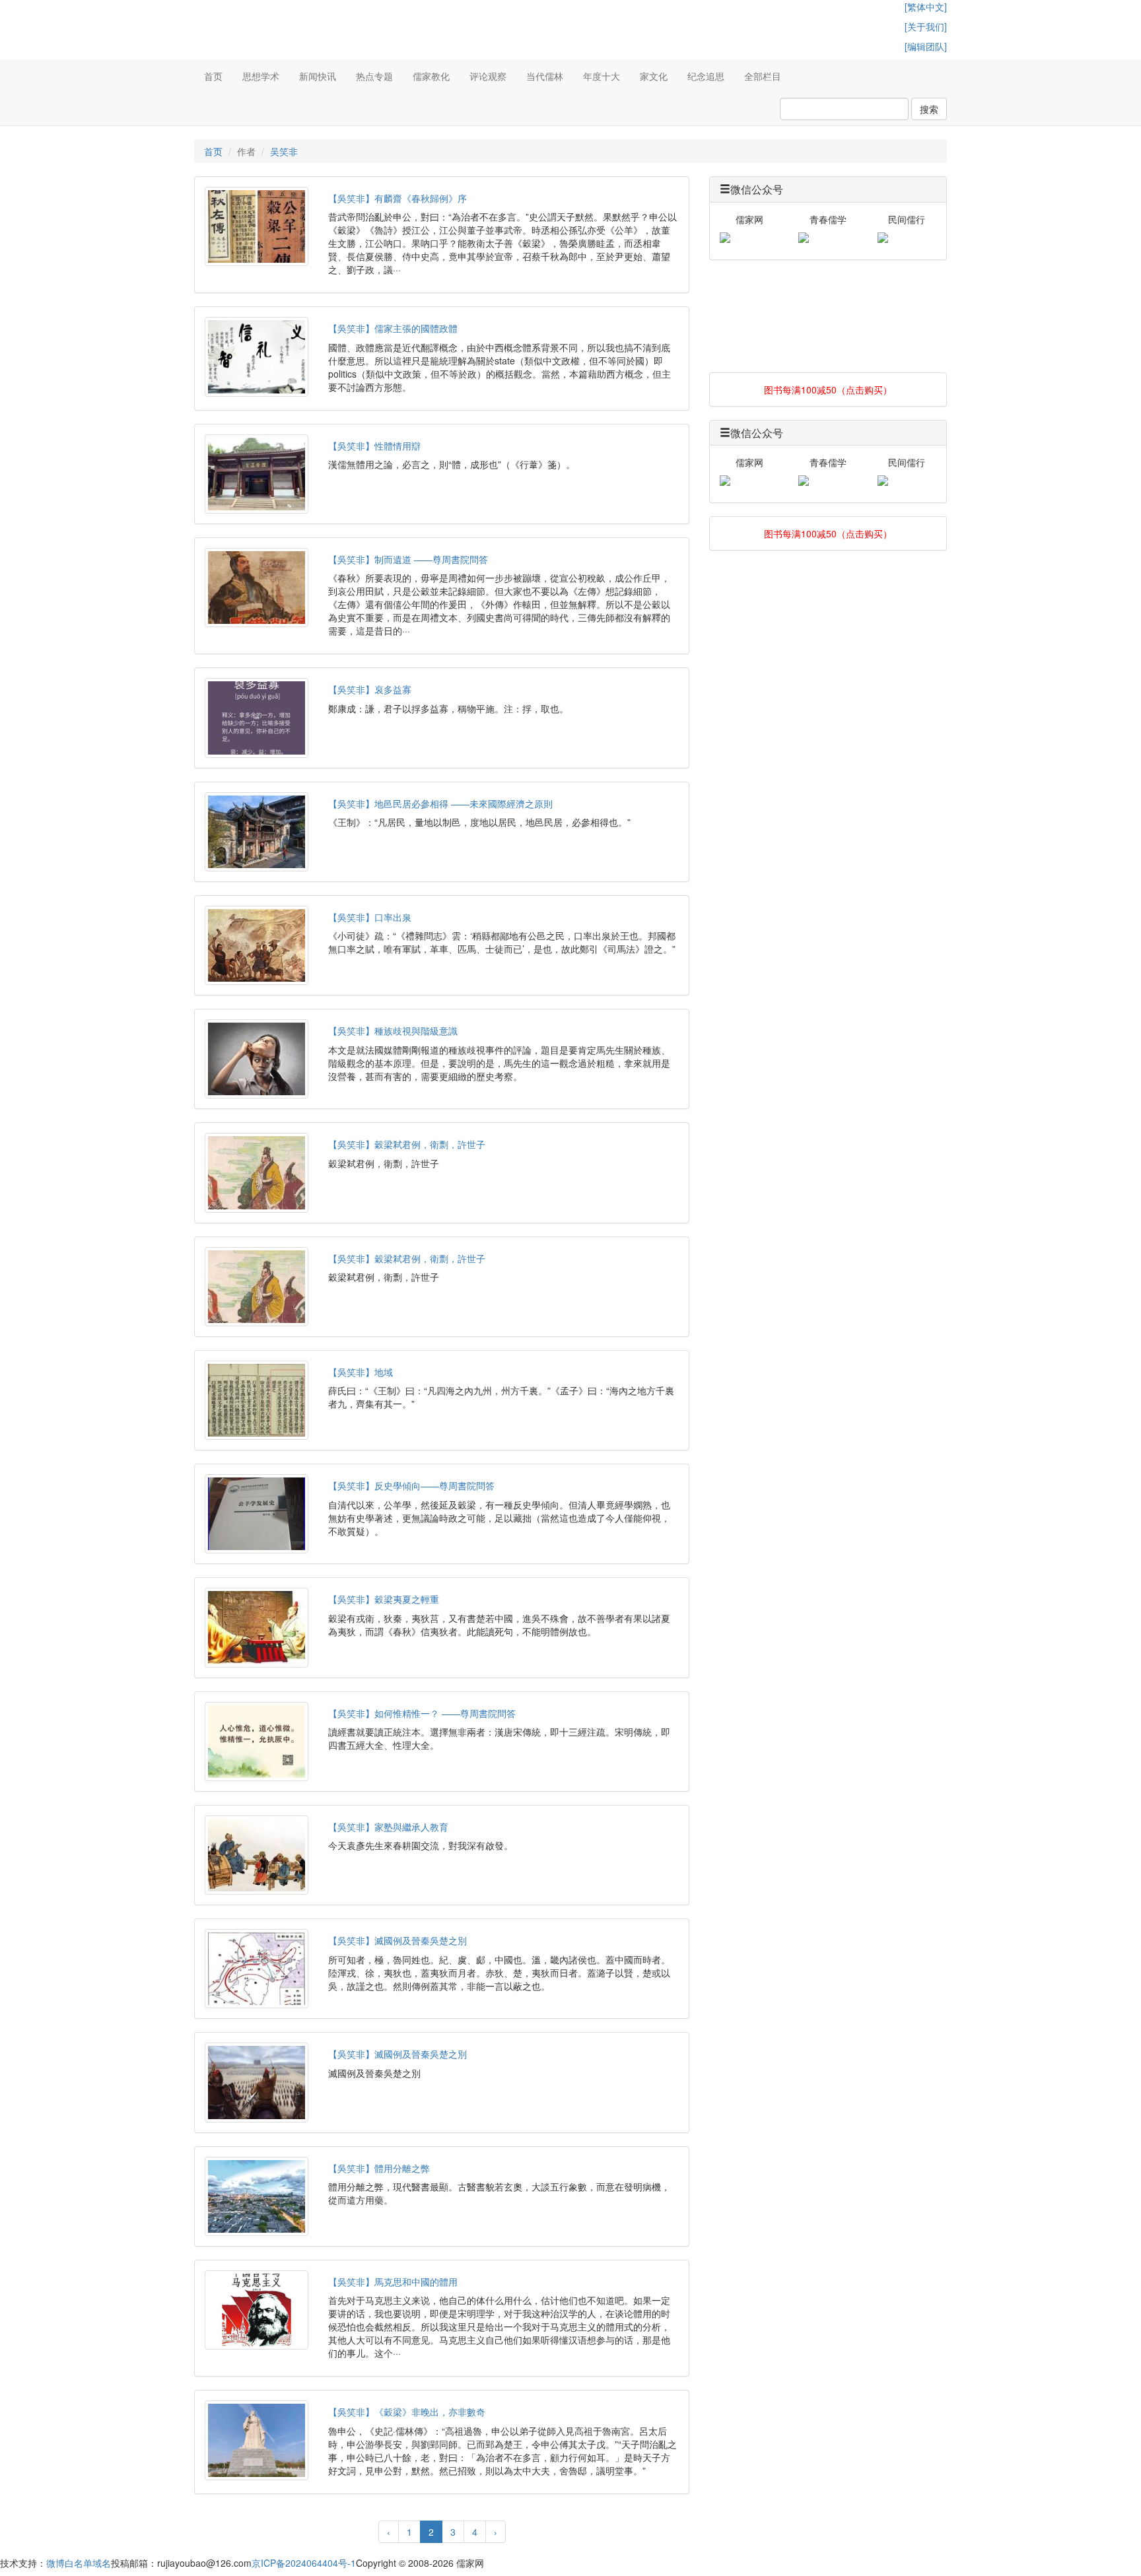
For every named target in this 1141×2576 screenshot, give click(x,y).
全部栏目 (763, 76)
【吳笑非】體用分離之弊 (379, 2168)
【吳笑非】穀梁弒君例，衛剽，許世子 (407, 1144)
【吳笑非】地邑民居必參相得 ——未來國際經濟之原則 (440, 803)
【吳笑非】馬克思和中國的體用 (393, 2282)
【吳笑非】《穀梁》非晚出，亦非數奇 (407, 2412)
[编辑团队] (926, 46)
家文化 (654, 76)
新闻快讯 (318, 76)
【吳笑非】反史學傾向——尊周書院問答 (411, 1485)
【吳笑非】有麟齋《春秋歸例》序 (398, 198)
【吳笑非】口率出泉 (370, 917)
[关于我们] (926, 26)
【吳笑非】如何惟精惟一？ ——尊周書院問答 (422, 1713)
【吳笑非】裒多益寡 (370, 689)
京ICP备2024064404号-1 (304, 2563)
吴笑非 (284, 151)
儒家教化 (431, 76)
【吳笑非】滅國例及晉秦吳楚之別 (398, 1940)
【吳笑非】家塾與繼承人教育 (388, 1827)
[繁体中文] (926, 7)
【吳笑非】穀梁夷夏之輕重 (384, 1599)
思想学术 (261, 76)
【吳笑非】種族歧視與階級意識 (393, 1031)
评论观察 (488, 76)
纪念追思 (706, 76)
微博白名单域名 (79, 2563)
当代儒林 (545, 76)
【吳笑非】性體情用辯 (374, 446)
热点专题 (374, 76)
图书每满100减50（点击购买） (828, 390)
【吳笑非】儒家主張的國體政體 (393, 328)
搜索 (929, 109)
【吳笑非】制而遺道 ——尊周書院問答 (408, 559)
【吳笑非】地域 (361, 1372)
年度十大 (602, 76)
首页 (213, 76)
